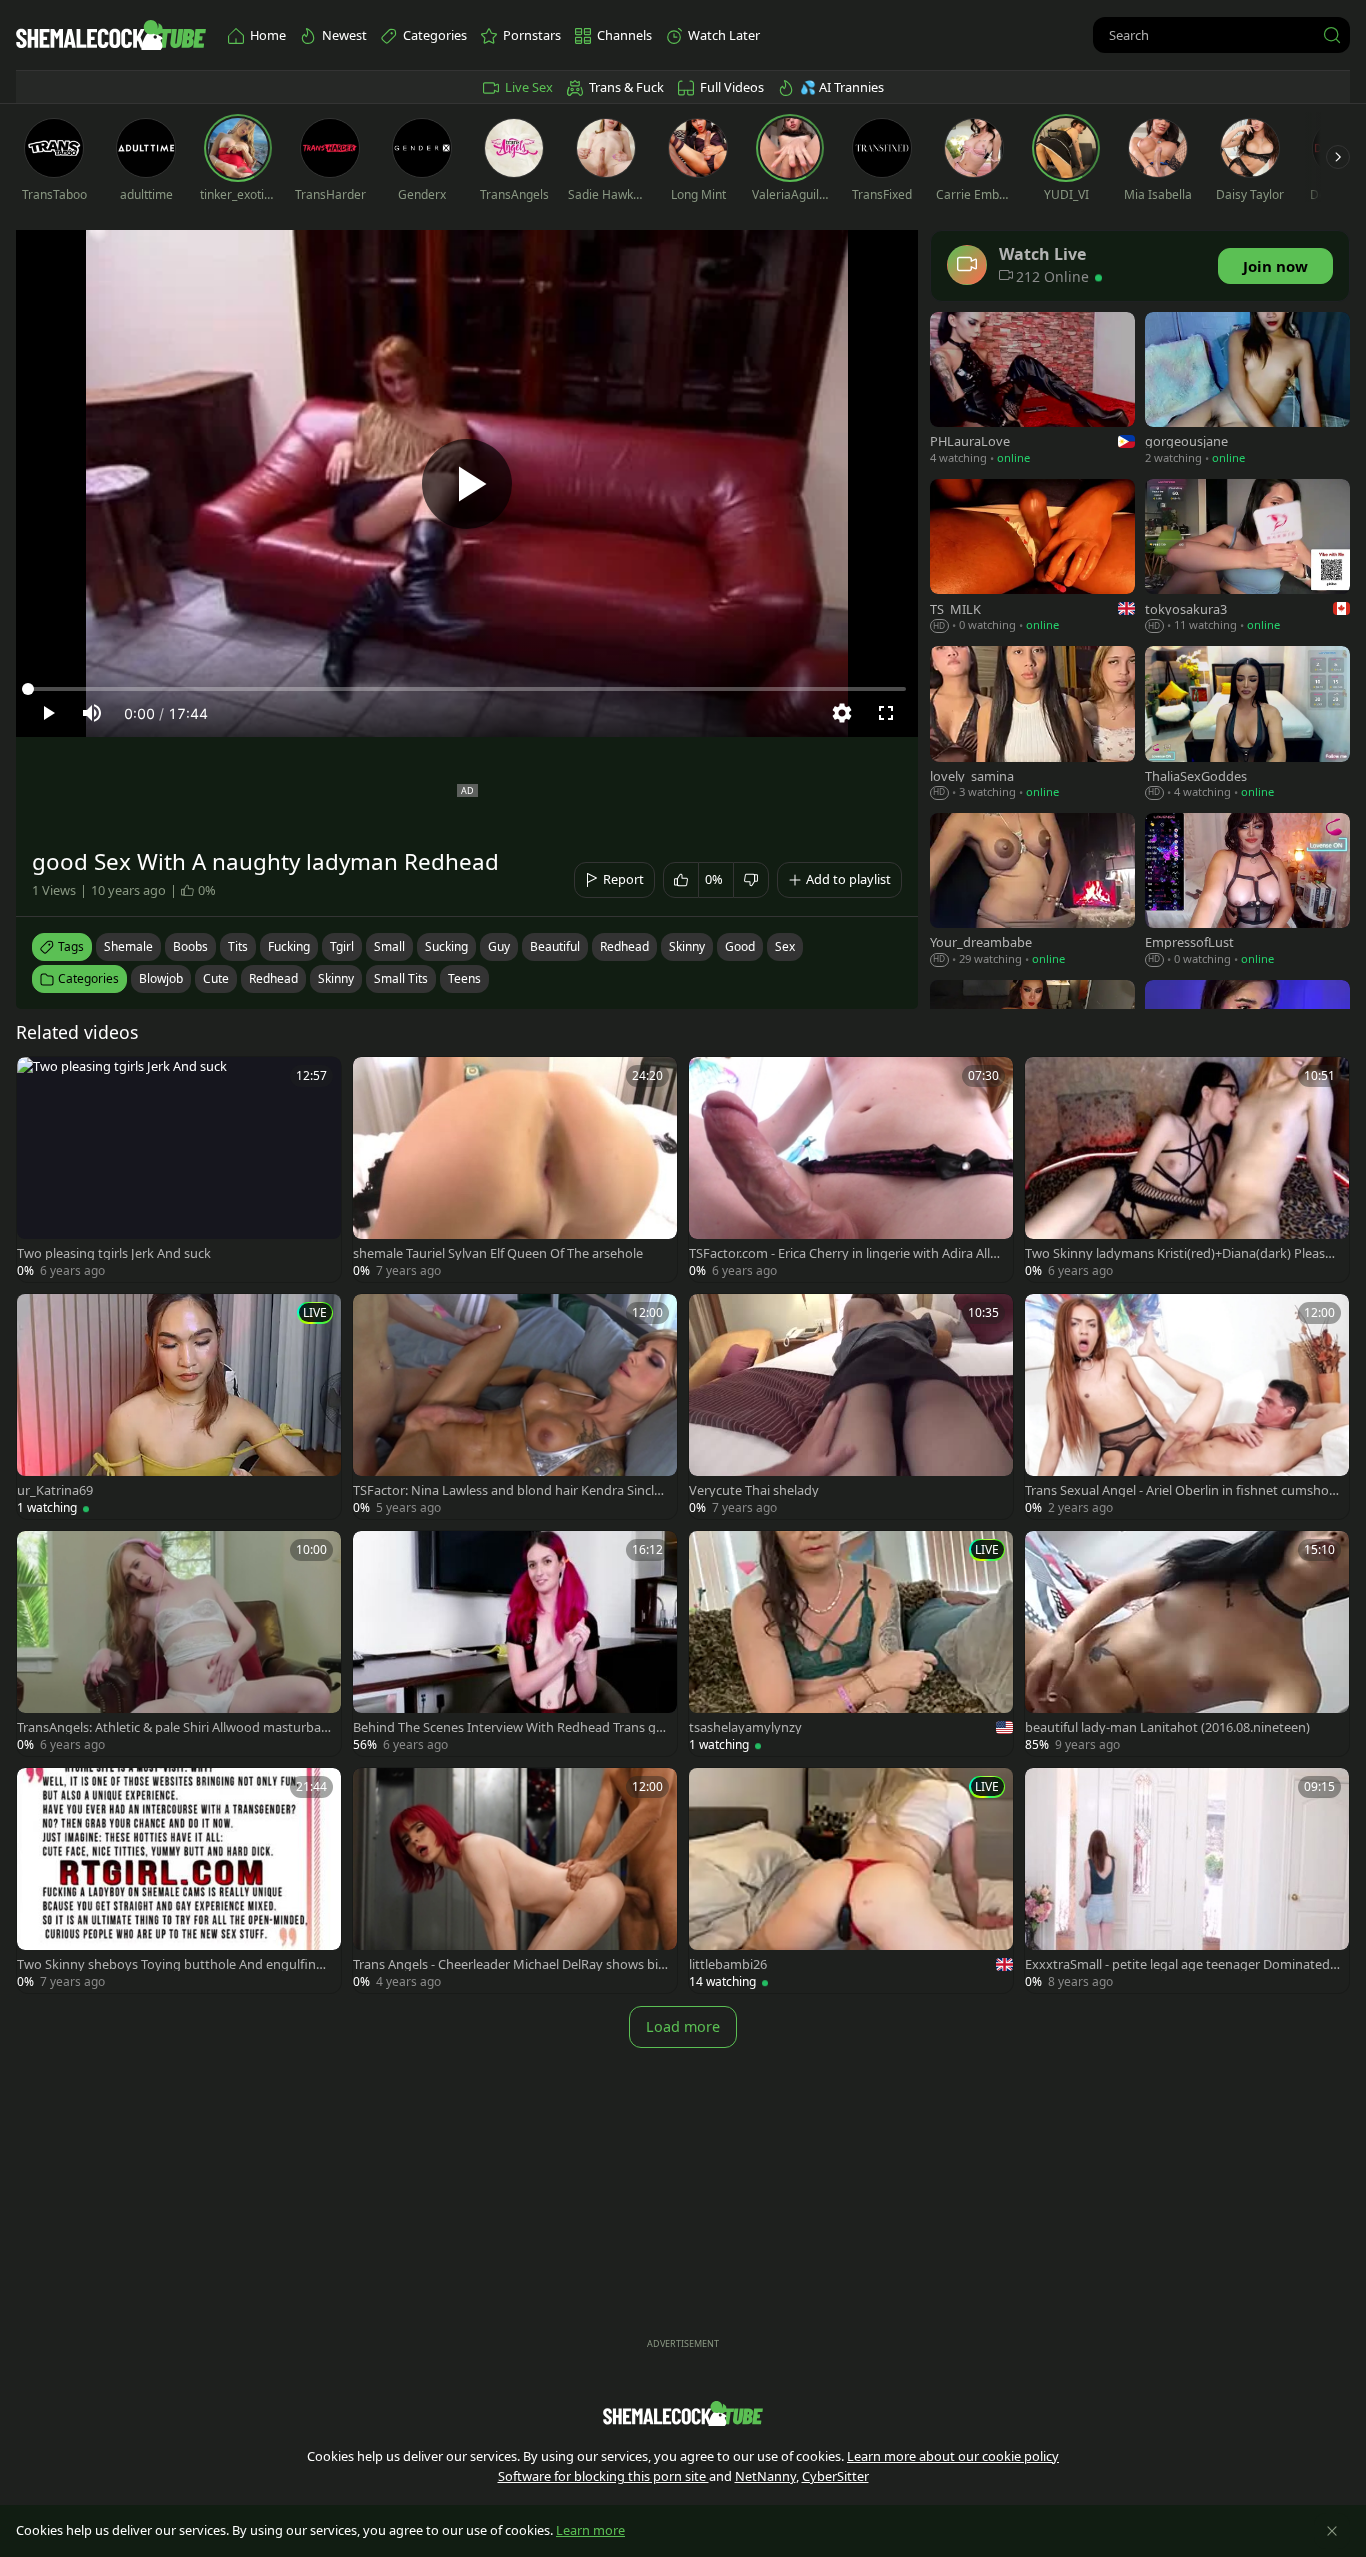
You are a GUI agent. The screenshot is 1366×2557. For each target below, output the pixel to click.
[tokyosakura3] (1247, 557)
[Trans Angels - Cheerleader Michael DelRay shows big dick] (515, 1880)
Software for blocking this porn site (603, 2476)
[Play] (467, 484)
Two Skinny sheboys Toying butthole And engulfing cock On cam (175, 1964)
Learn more (590, 2530)
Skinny (336, 978)
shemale (128, 946)
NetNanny (765, 2476)
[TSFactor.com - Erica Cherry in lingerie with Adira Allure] (851, 1169)
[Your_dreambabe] (1032, 891)
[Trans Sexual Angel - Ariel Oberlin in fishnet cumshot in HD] (1187, 1406)
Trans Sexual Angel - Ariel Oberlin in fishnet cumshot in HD (1182, 1490)
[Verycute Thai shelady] (851, 1406)
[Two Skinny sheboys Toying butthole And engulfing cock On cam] (179, 1880)
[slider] (467, 689)
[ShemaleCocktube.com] (111, 35)
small (389, 946)
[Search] (1332, 35)
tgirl (342, 946)
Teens (464, 978)
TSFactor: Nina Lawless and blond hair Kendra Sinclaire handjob (511, 1490)
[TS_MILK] (1032, 557)
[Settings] (842, 713)
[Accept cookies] (1332, 2531)
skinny (687, 946)
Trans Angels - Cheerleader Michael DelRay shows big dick (509, 1964)
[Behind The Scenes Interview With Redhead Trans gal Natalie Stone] (515, 1643)
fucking (289, 946)
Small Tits (401, 978)
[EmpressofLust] (1247, 891)
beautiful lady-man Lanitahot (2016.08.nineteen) (1167, 1727)
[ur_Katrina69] (179, 1406)
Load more (683, 2026)
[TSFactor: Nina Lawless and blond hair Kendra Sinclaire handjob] (515, 1406)
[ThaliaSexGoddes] (1247, 724)
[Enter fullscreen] (886, 713)
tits (238, 946)
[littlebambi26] (851, 1880)
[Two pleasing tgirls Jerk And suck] (179, 1169)
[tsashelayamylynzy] (851, 1643)
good (740, 946)
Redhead (273, 978)
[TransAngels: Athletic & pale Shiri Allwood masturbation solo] (179, 1643)
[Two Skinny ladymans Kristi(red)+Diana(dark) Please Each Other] (1187, 1169)
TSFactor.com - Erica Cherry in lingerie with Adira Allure (846, 1253)
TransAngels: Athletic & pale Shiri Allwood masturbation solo (173, 1727)
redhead (624, 946)
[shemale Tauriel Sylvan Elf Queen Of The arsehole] (515, 1169)
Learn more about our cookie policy (953, 2456)
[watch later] (41, 1081)
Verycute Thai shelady (754, 1490)
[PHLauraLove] (1032, 390)
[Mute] (92, 713)
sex (785, 946)
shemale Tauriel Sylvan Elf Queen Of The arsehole (498, 1253)
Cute (216, 978)
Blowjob (161, 978)
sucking (446, 946)
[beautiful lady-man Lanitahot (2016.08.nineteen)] (1187, 1643)
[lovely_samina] (1032, 724)
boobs (190, 946)
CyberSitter (835, 2476)
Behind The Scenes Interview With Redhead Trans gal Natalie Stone (509, 1727)
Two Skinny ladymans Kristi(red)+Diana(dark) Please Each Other (1178, 1253)
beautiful (555, 946)
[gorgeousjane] (1247, 390)
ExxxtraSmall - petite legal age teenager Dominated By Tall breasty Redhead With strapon (1183, 1964)
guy (499, 946)
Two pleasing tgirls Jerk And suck (114, 1253)
